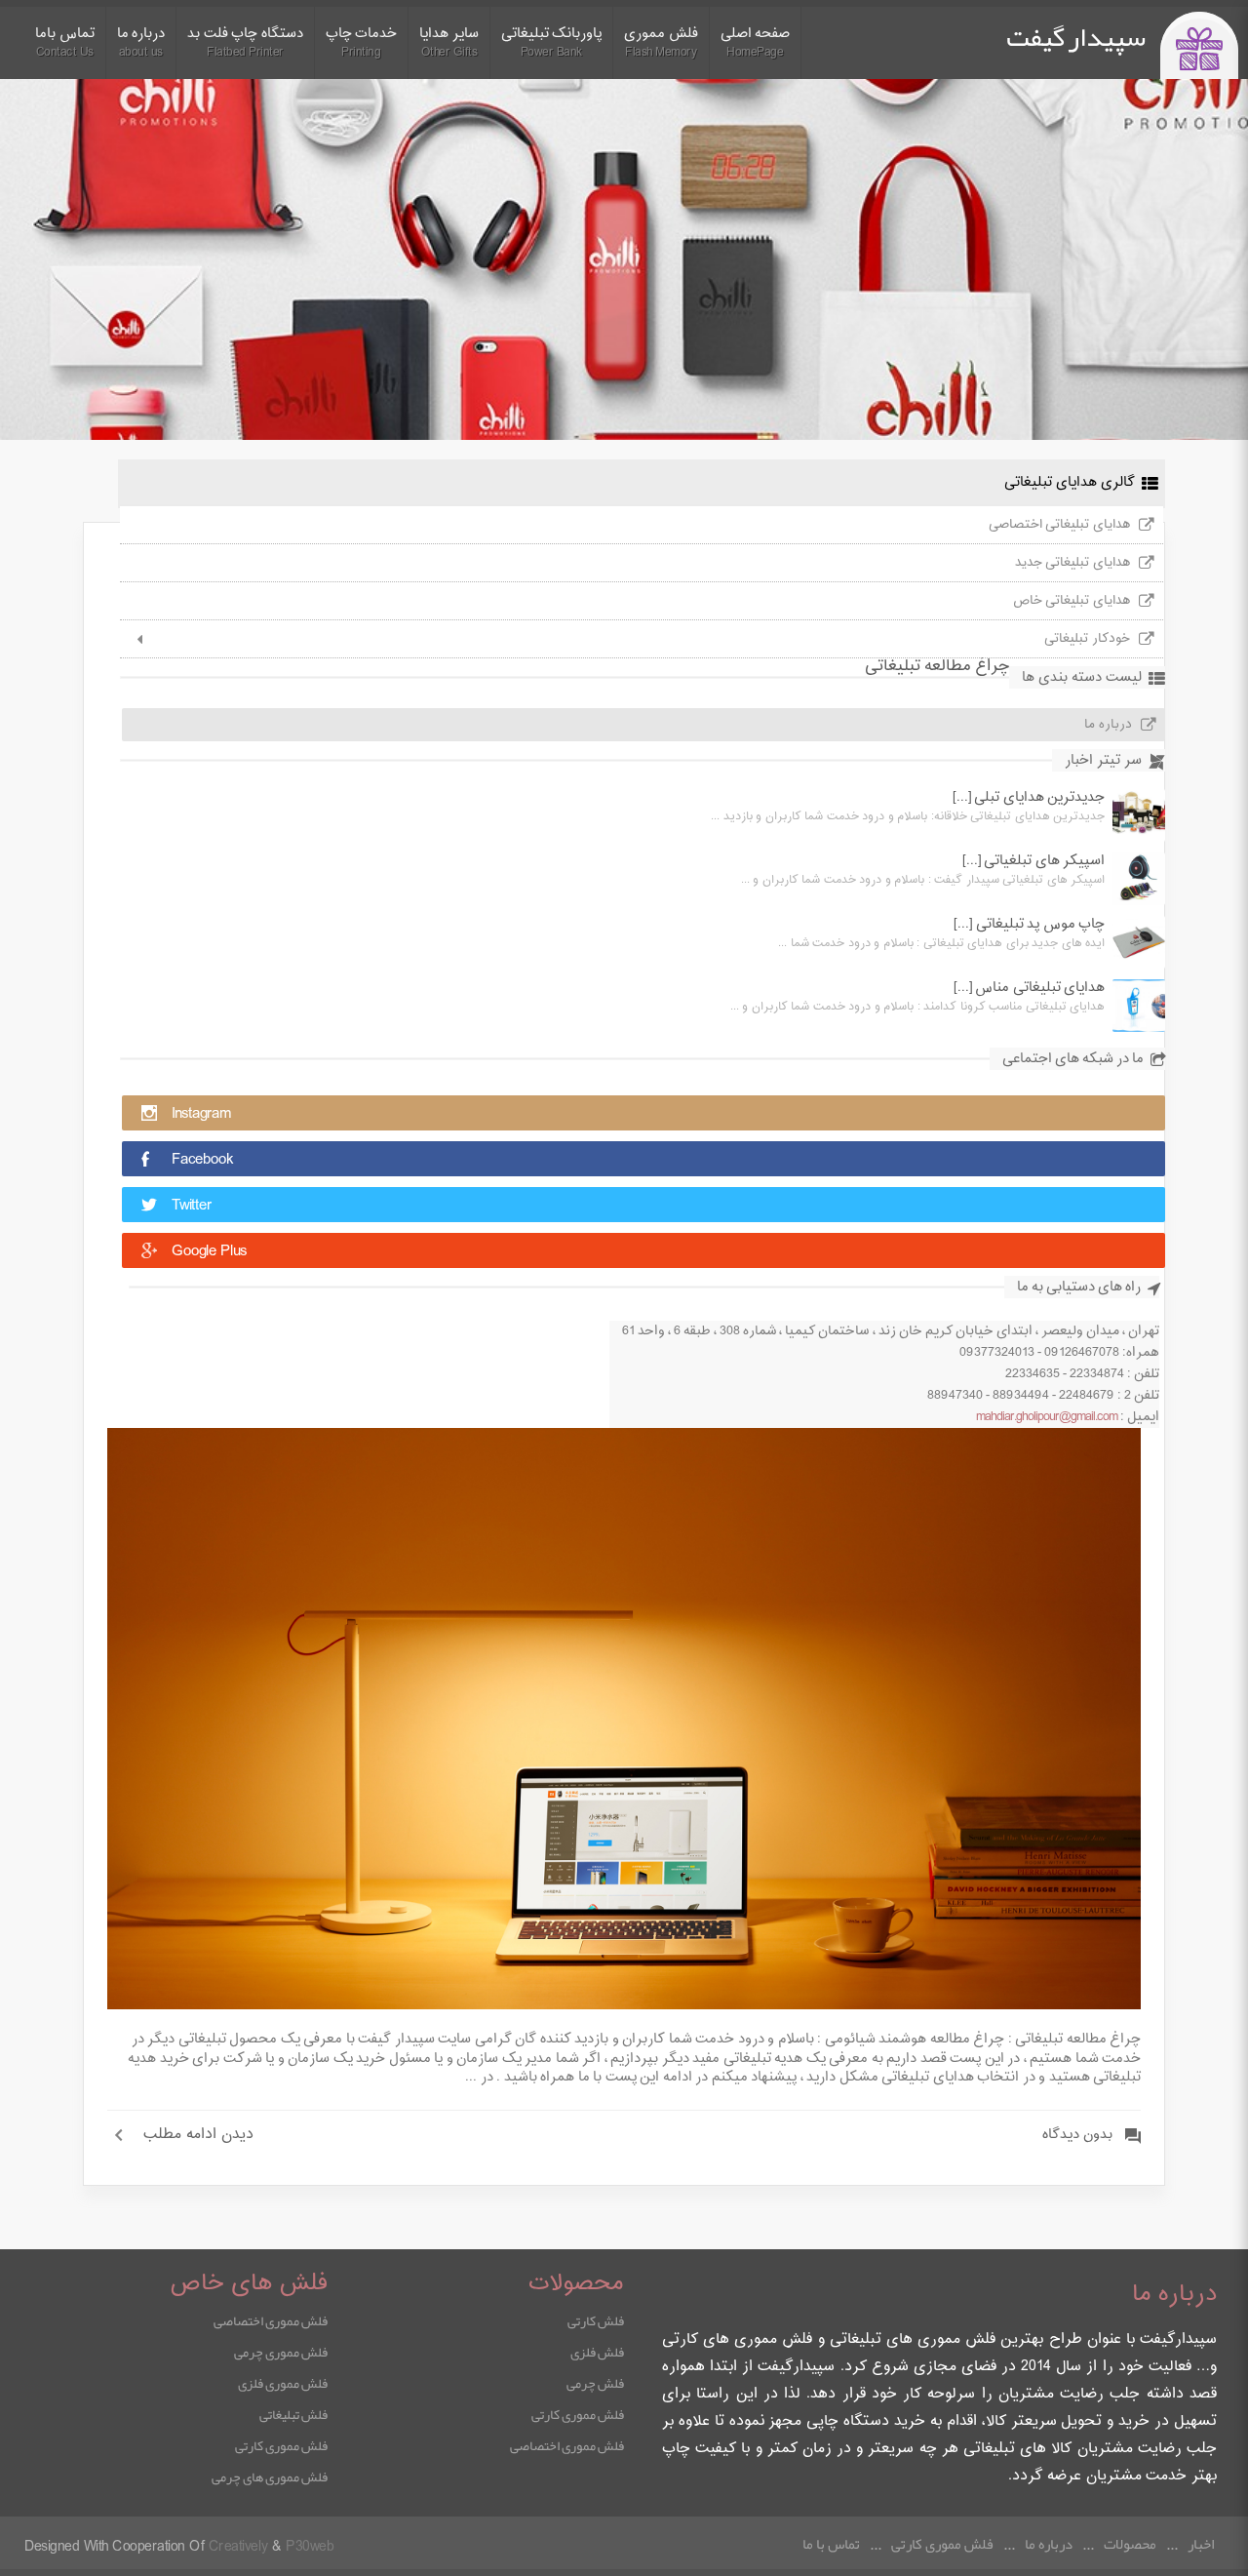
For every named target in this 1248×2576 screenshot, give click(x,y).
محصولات (1130, 2544)
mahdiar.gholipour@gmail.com (1047, 1417)
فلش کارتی (596, 2320)
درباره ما (1108, 725)
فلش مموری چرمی (281, 2352)
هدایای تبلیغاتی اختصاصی (1059, 525)
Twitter (192, 1206)
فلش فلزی (597, 2352)
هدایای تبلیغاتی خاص (1072, 601)
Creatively (238, 2547)
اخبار (1201, 2544)
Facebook (202, 1160)
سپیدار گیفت (1076, 37)
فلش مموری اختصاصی (567, 2445)
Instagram (201, 1114)
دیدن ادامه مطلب (198, 2135)
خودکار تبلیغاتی (1087, 639)
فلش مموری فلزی (283, 2383)
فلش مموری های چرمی (270, 2477)
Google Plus (209, 1252)
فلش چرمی (595, 2383)
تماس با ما (831, 2544)
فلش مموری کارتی (578, 2414)
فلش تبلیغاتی (293, 2414)
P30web (310, 2547)
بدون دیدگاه (1077, 2135)
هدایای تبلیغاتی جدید (1072, 563)
